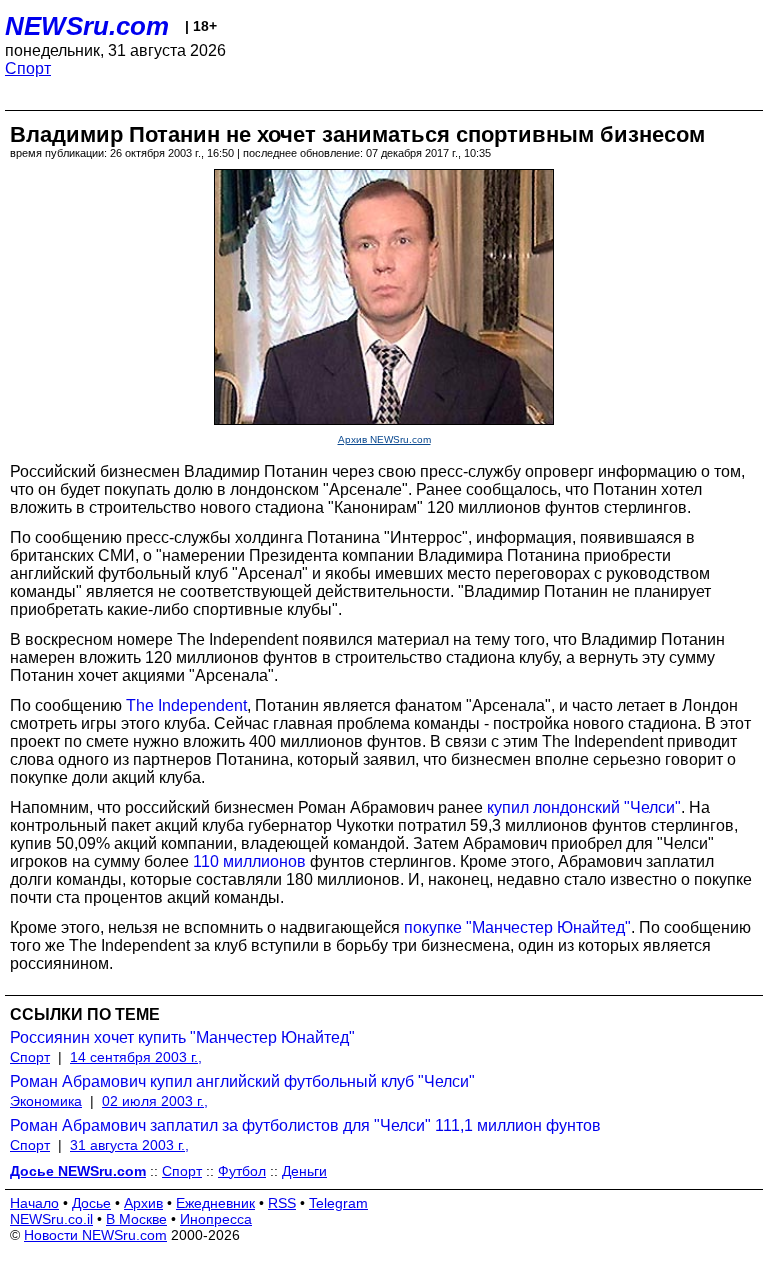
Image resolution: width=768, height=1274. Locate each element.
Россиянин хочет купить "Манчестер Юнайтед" (182, 1037)
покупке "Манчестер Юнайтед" (517, 927)
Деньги (304, 1171)
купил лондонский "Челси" (584, 807)
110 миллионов (249, 861)
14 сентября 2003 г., (136, 1057)
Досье (91, 1203)
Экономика (46, 1101)
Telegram (338, 1203)
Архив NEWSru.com (384, 439)
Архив (143, 1203)
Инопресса (216, 1219)
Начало (34, 1203)
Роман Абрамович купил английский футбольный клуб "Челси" (242, 1081)
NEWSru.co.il (51, 1219)
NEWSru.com (87, 26)
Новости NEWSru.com (95, 1235)
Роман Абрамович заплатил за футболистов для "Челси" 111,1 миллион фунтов (305, 1125)
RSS (282, 1203)
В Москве (136, 1219)
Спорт (28, 68)
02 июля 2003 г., (155, 1101)
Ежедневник (215, 1203)
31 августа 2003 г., (129, 1145)
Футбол (242, 1171)
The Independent (186, 705)
